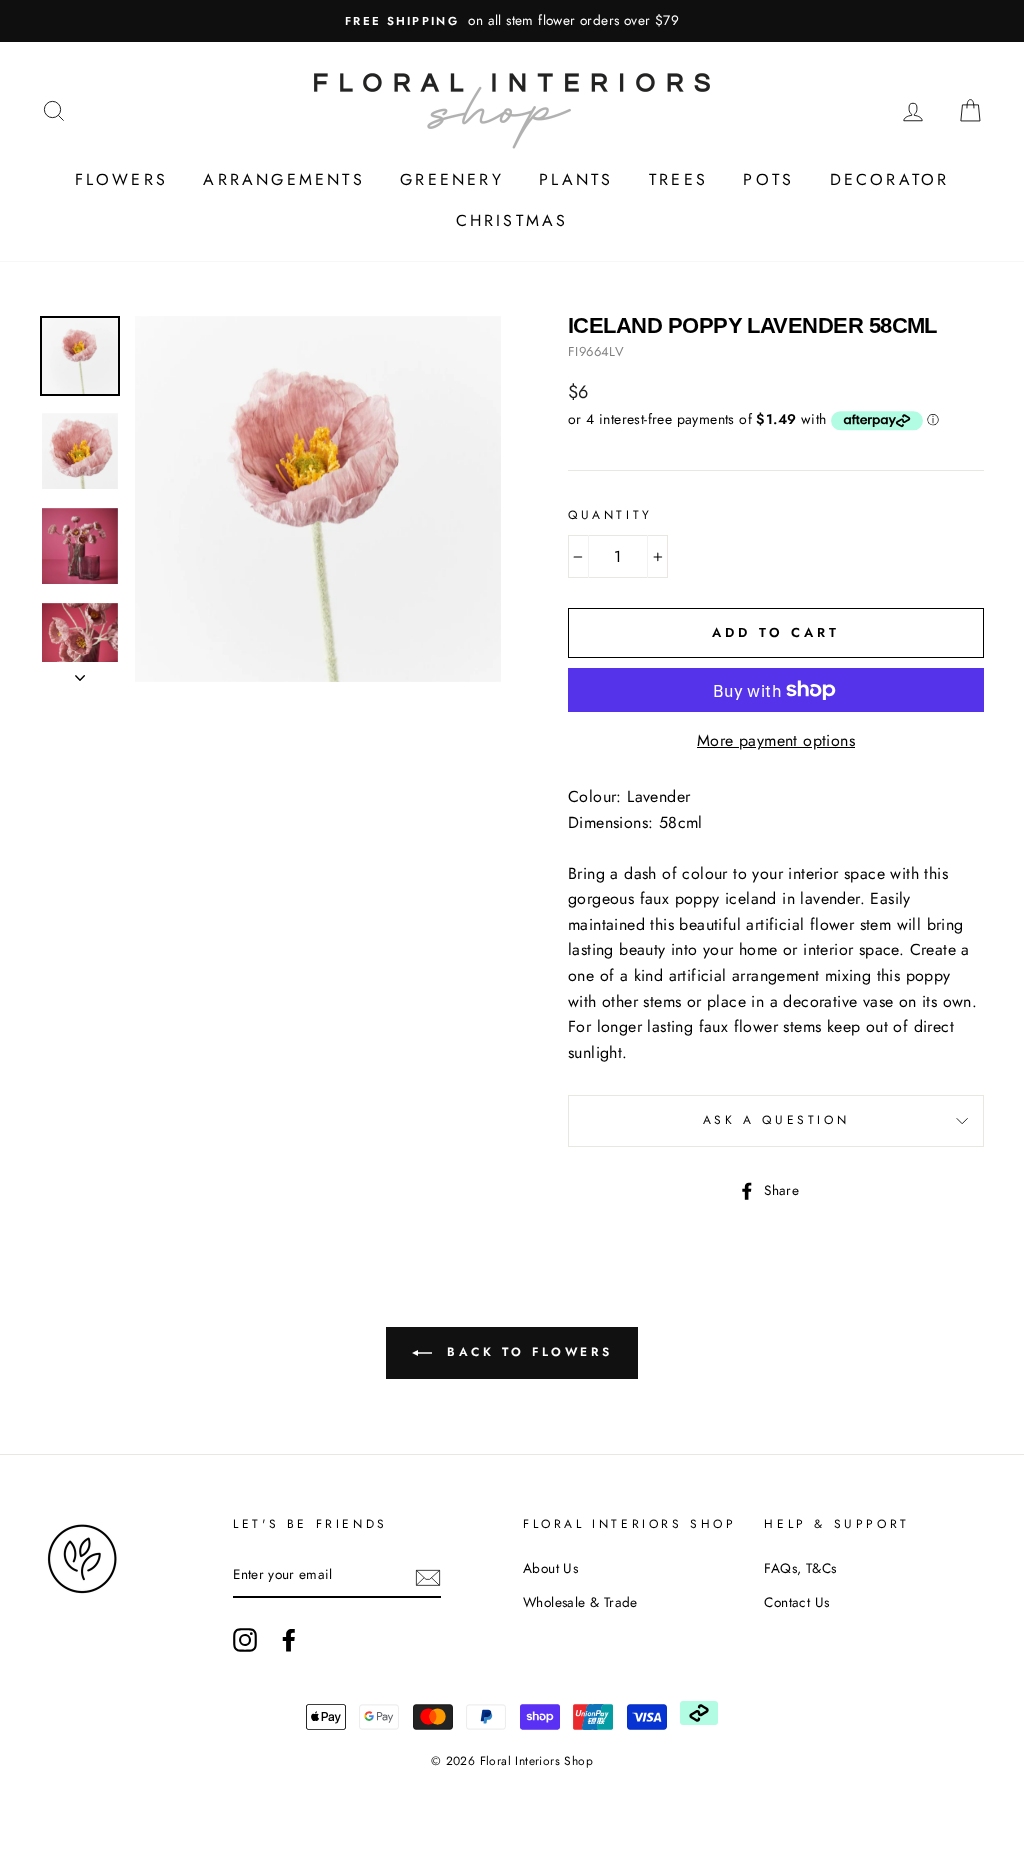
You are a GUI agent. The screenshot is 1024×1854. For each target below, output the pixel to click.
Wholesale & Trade (580, 1602)
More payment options (776, 740)
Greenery (452, 179)
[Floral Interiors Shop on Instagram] (245, 1640)
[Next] (80, 672)
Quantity (610, 515)
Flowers (121, 179)
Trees (678, 179)
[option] (512, 21)
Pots (768, 179)
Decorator (890, 179)
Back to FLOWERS (526, 1352)
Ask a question (776, 1120)
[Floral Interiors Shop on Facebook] (289, 1640)
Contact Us (796, 1602)
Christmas (512, 220)
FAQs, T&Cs (800, 1568)
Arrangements (283, 179)
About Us (550, 1568)
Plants (576, 179)
